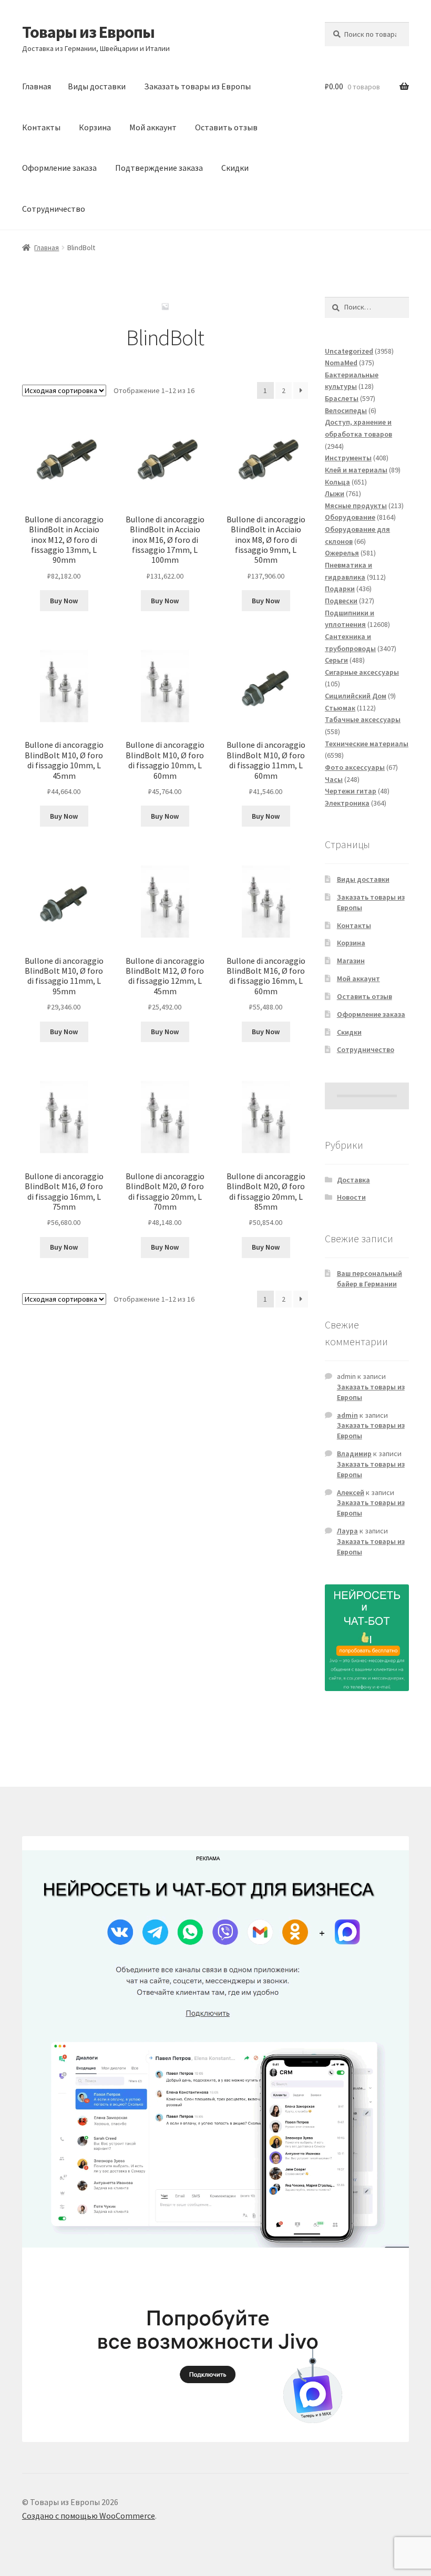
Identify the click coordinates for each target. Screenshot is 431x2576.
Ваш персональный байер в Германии (370, 1279)
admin (347, 1415)
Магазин (351, 961)
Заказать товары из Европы (197, 86)
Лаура (347, 1531)
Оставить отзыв (226, 127)
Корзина (95, 127)
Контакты (41, 127)
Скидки (235, 168)
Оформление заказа (59, 168)
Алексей (351, 1492)
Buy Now (64, 601)
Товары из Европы (88, 32)
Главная (37, 86)
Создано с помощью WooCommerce (89, 2516)
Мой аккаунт (153, 127)
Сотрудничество (54, 209)
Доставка (353, 1180)
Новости (351, 1197)
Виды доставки (97, 86)
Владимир (354, 1454)
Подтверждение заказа (159, 168)
